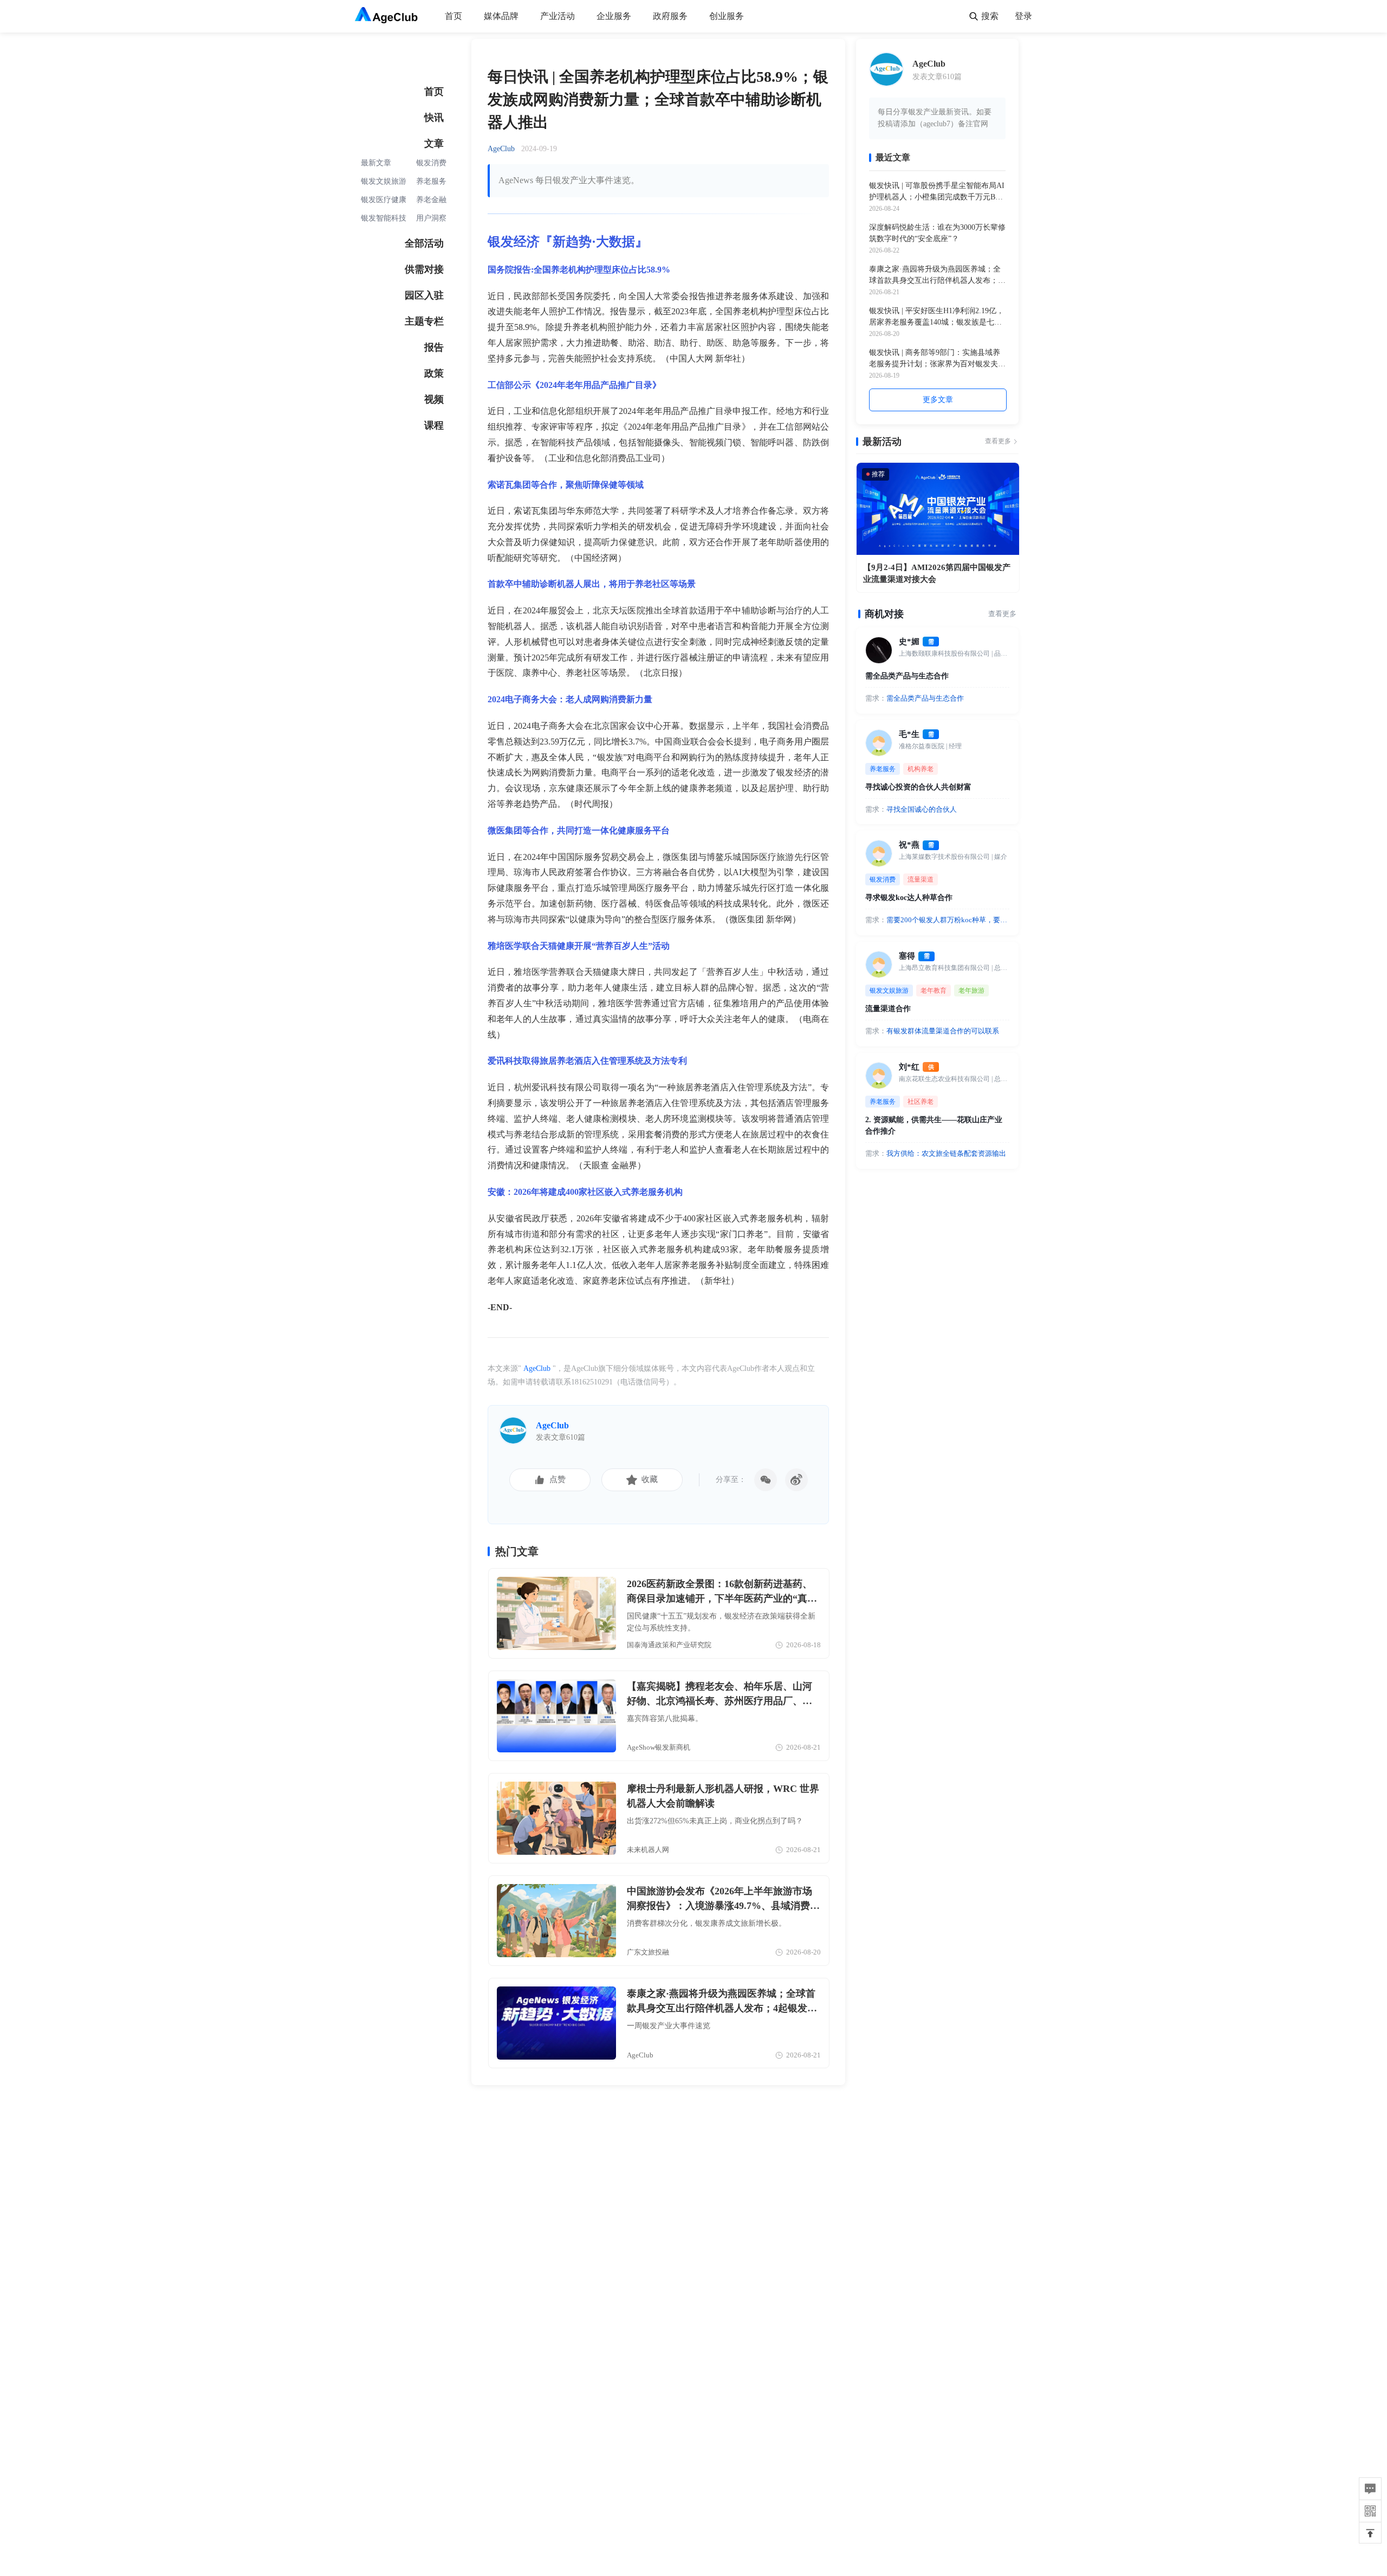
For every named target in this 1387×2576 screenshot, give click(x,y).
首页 (453, 16)
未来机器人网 (648, 1850)
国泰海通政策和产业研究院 (669, 1645)
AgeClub (537, 1368)
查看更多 (998, 441)
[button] (1370, 2533)
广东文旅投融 (648, 1952)
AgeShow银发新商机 (659, 1747)
